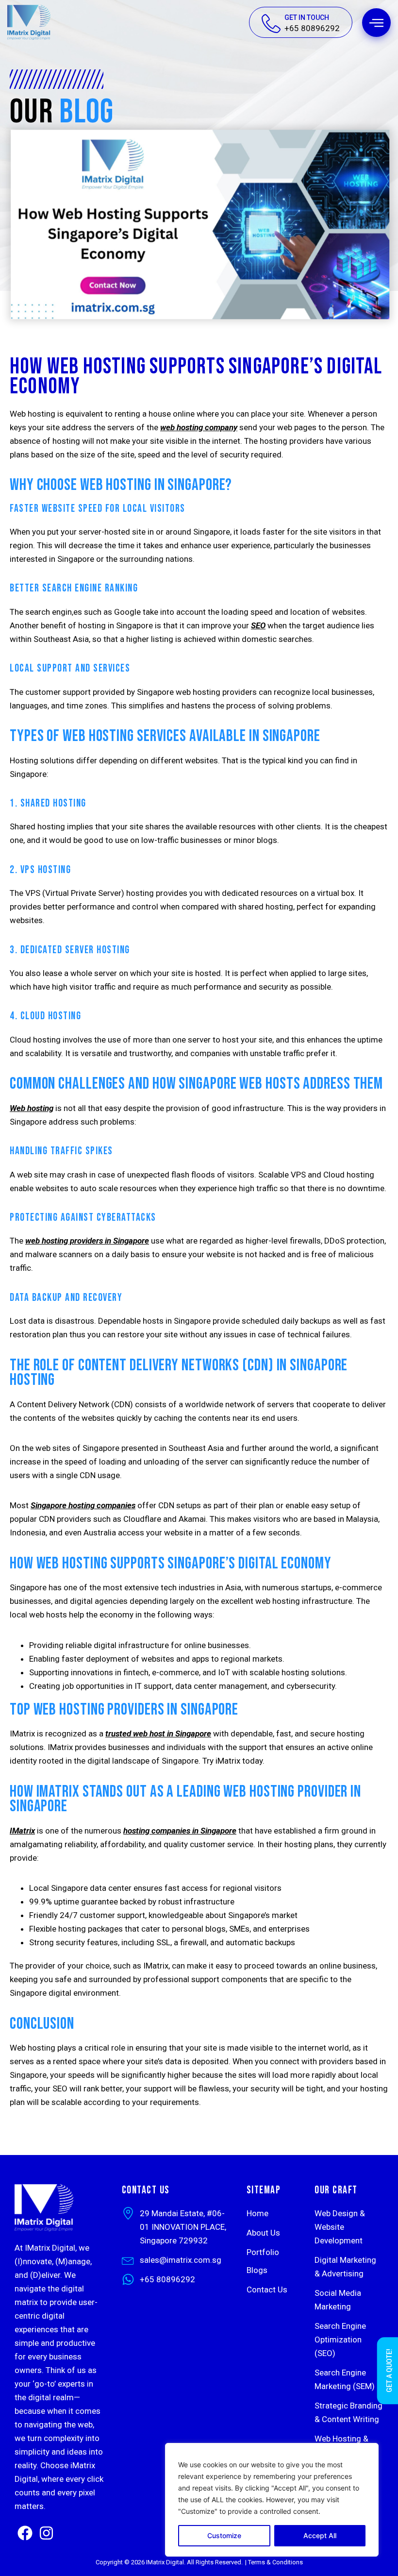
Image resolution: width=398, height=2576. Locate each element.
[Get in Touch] (271, 24)
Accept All (320, 2535)
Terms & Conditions (275, 2562)
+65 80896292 (312, 28)
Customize (224, 2535)
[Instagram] (46, 2533)
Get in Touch (307, 17)
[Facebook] (25, 2533)
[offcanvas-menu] (376, 23)
